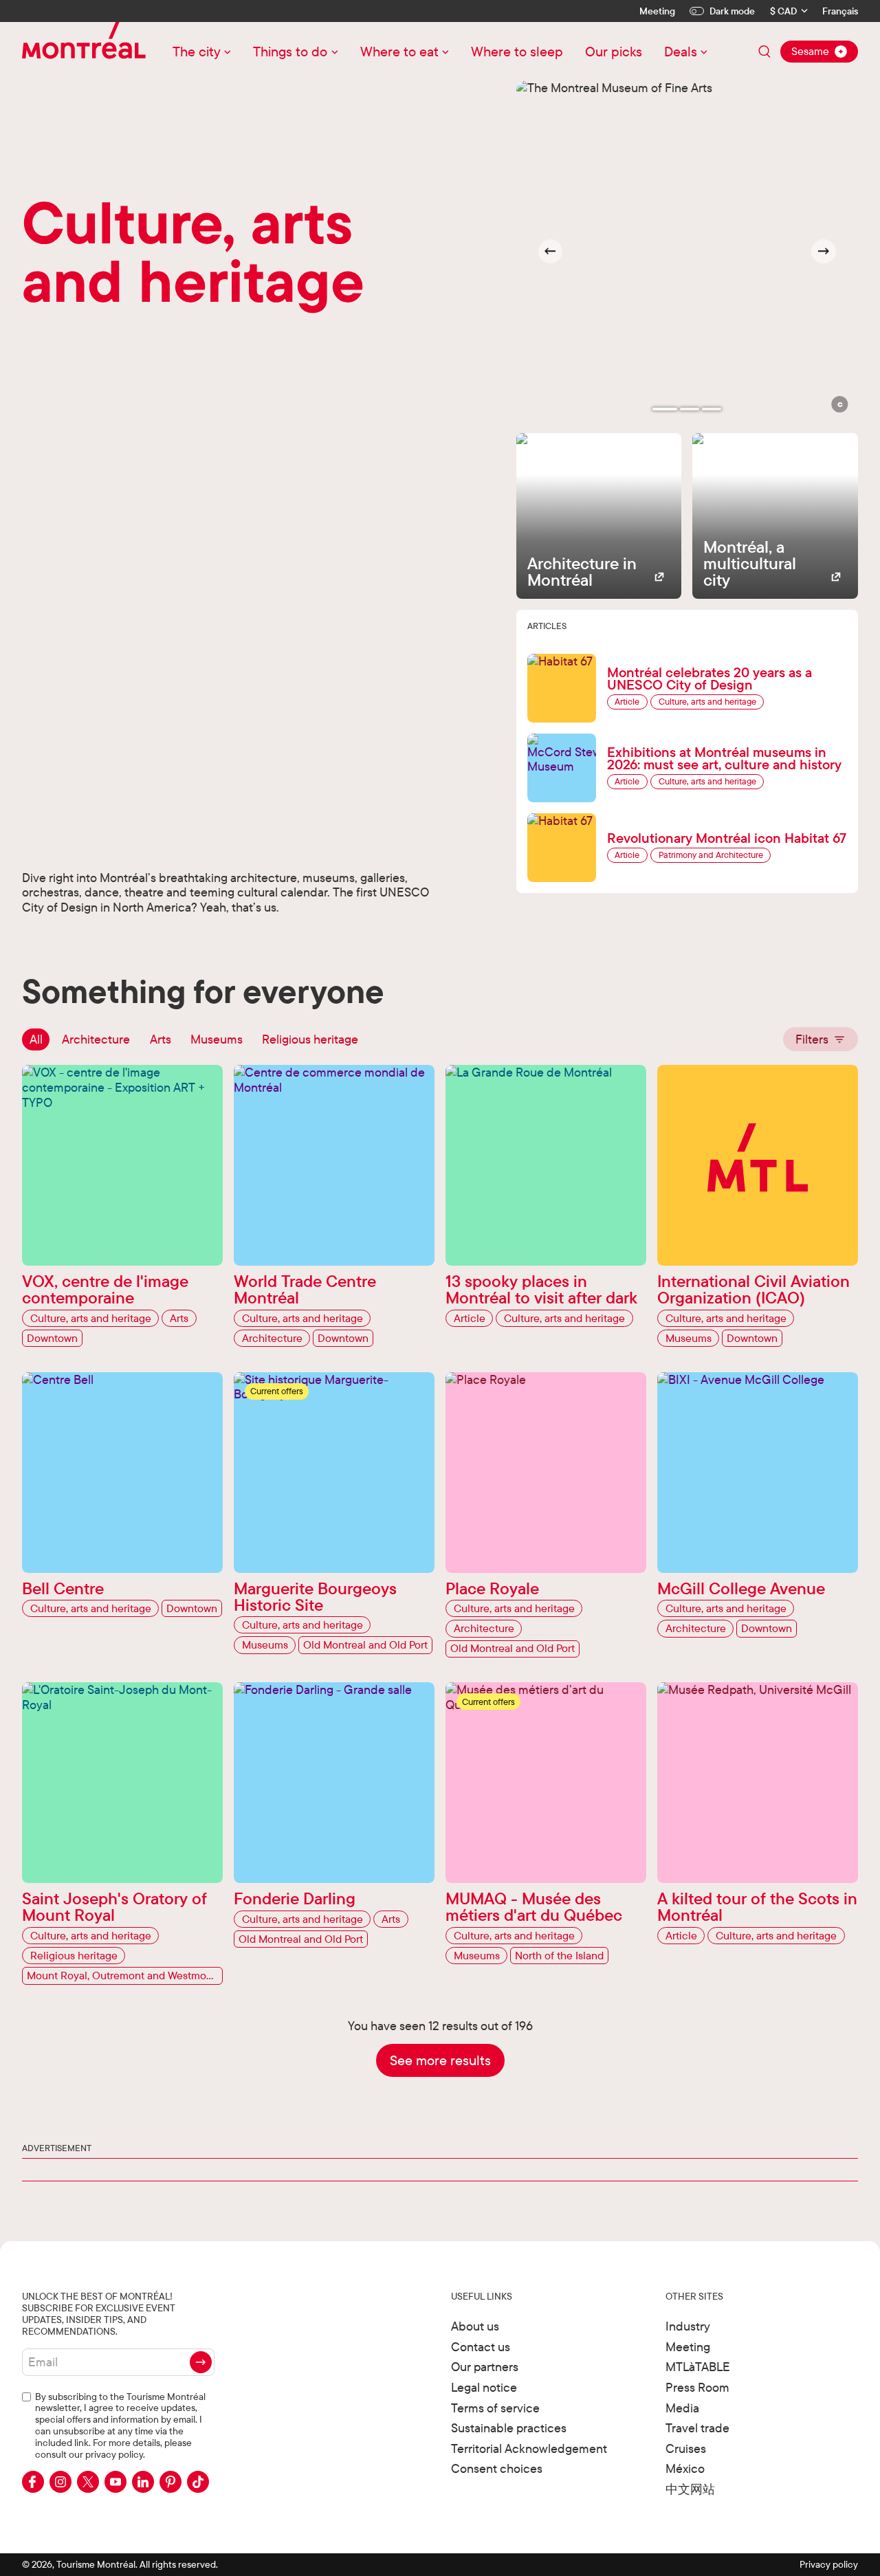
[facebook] (33, 2482)
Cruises (686, 2448)
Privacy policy (829, 2564)
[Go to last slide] (551, 252)
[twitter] (88, 2482)
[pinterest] (170, 2482)
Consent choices (497, 2468)
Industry (688, 2326)
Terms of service (495, 2408)
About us (475, 2326)
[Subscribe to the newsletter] (201, 2362)
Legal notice (484, 2387)
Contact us (481, 2347)
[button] (840, 404)
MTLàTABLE (698, 2367)
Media (682, 2408)
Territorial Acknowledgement (529, 2448)
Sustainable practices (509, 2428)
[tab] (665, 409)
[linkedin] (143, 2482)
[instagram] (60, 2482)
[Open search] (764, 52)
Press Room (697, 2387)
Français (840, 11)
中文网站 (690, 2489)
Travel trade (697, 2428)
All (36, 1039)
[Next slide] (824, 252)
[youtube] (115, 2482)
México (685, 2468)
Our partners (485, 2367)
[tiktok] (198, 2482)
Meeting (657, 11)
